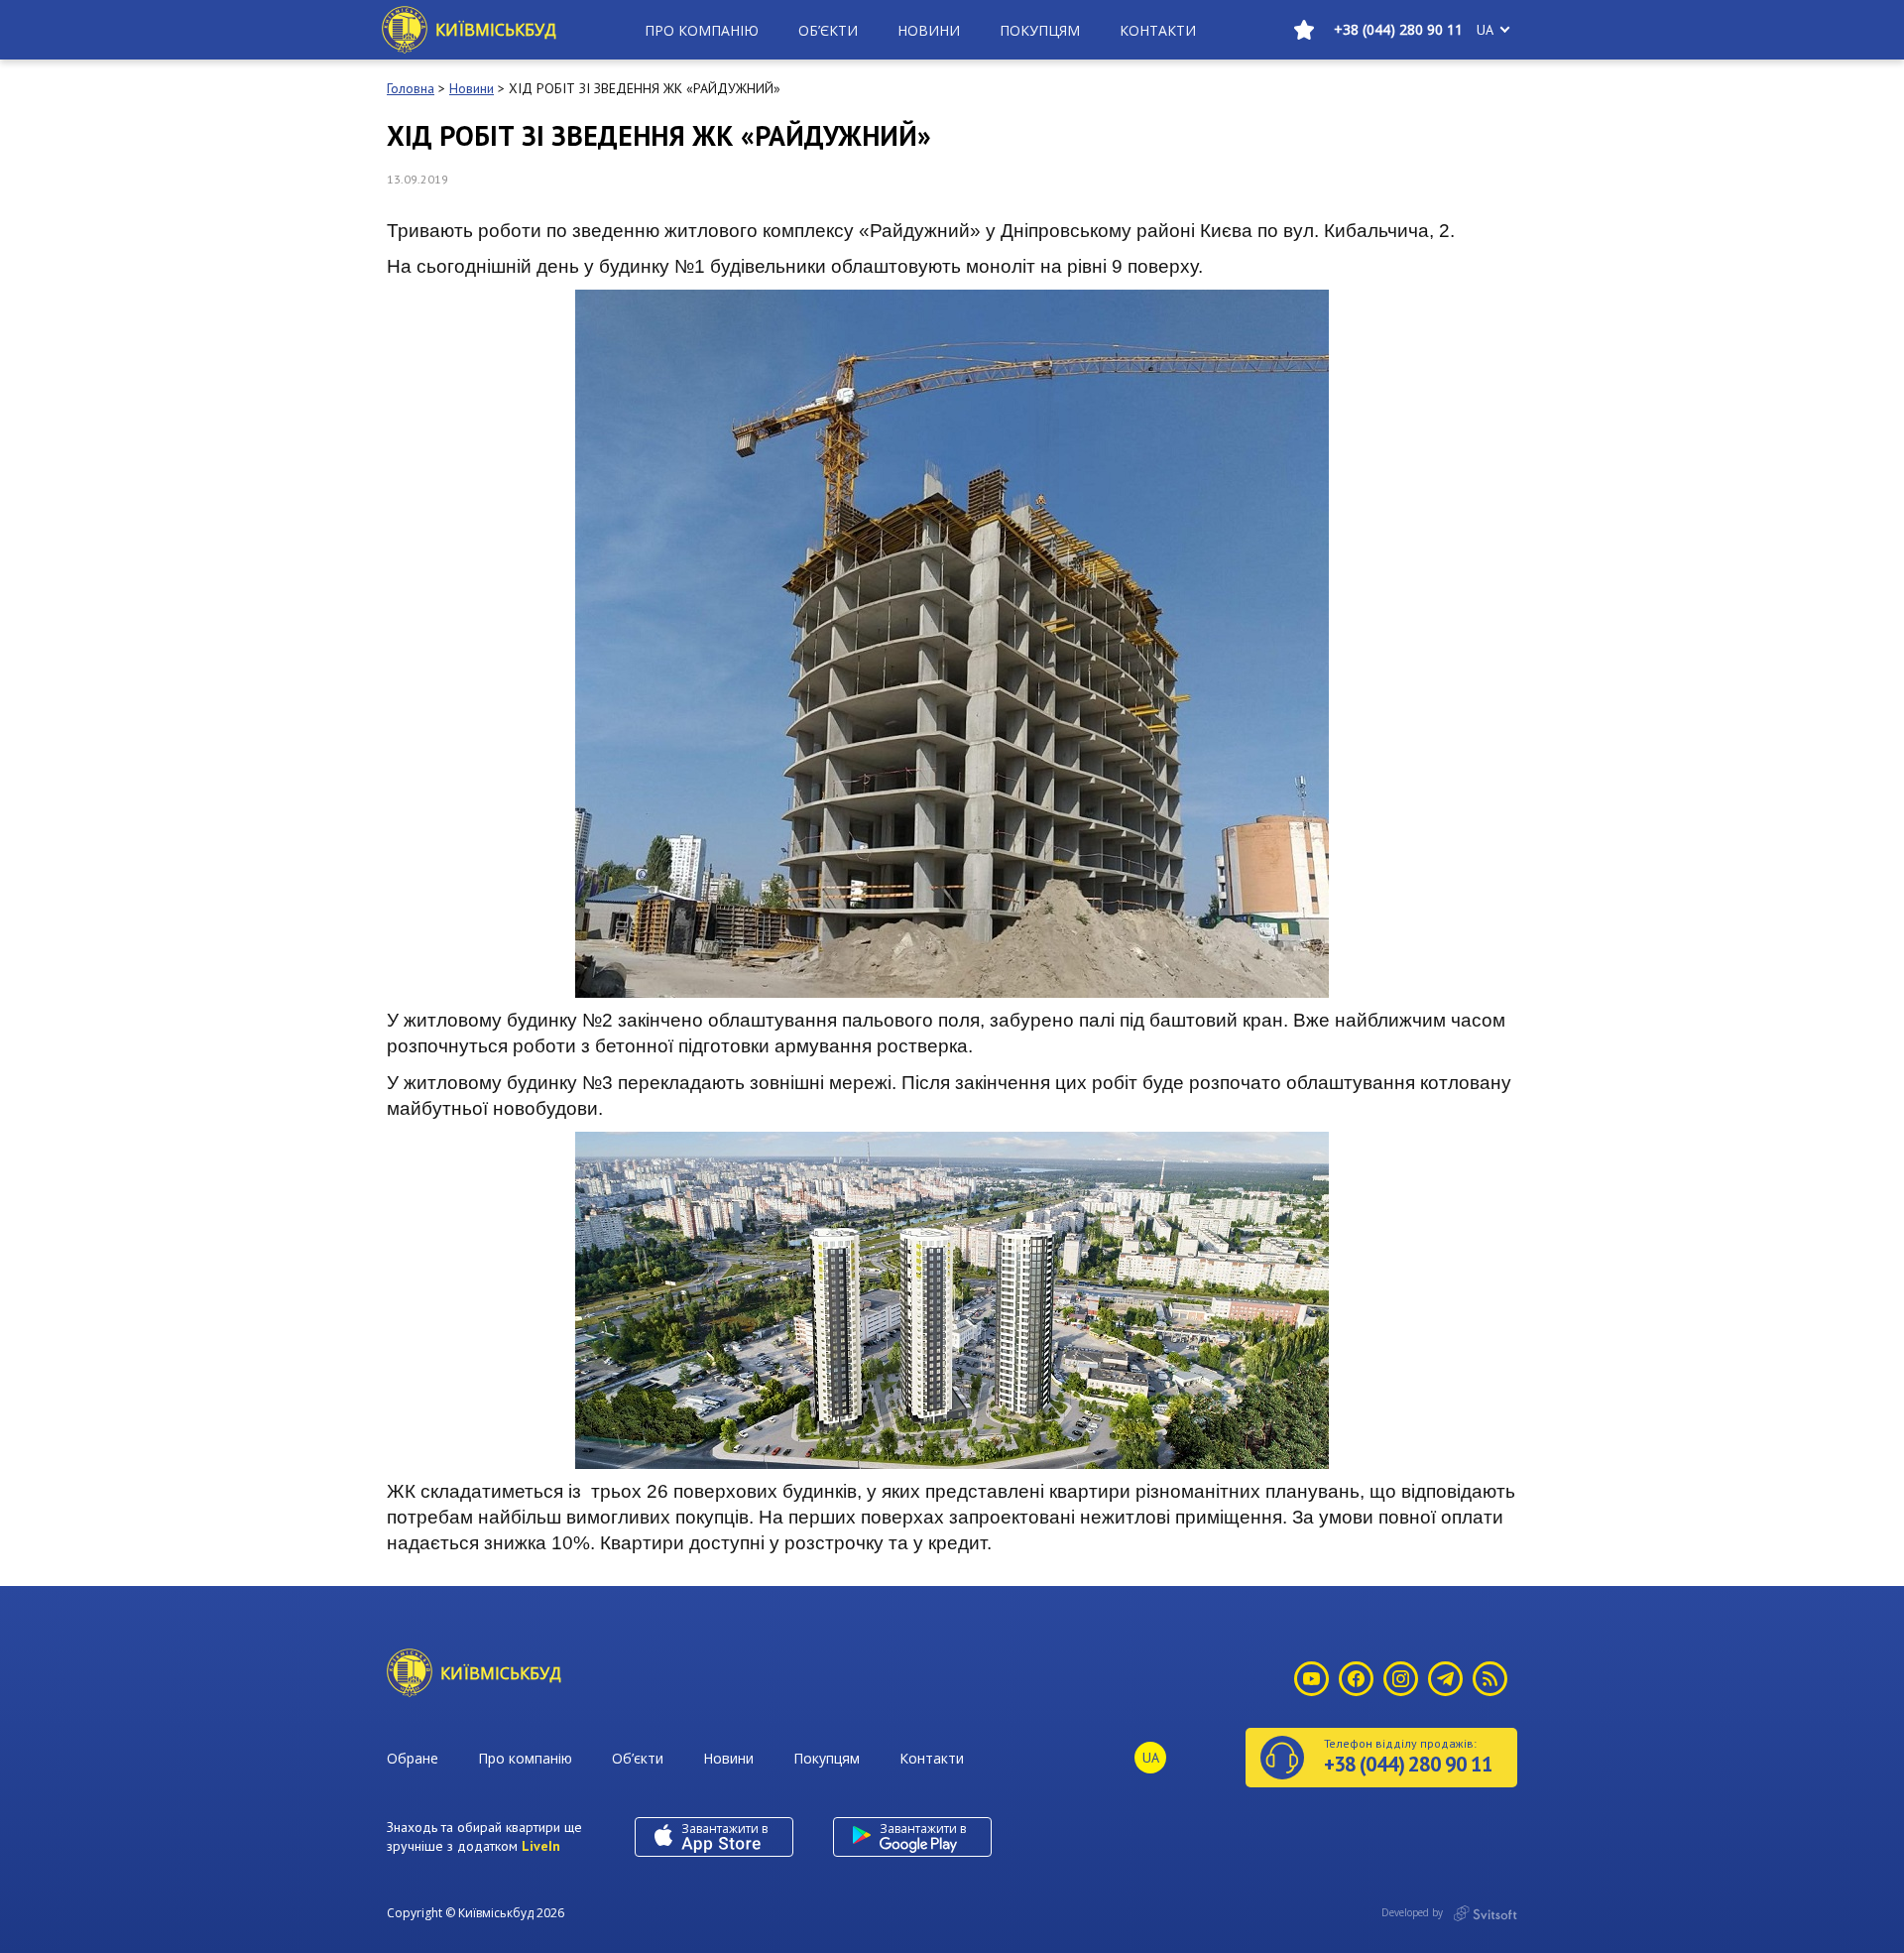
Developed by (1414, 1912)
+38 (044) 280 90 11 (1398, 29)
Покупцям (1040, 30)
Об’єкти (828, 30)
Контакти (1158, 30)
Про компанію (702, 30)
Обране (413, 1758)
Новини (929, 30)
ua (1485, 30)
